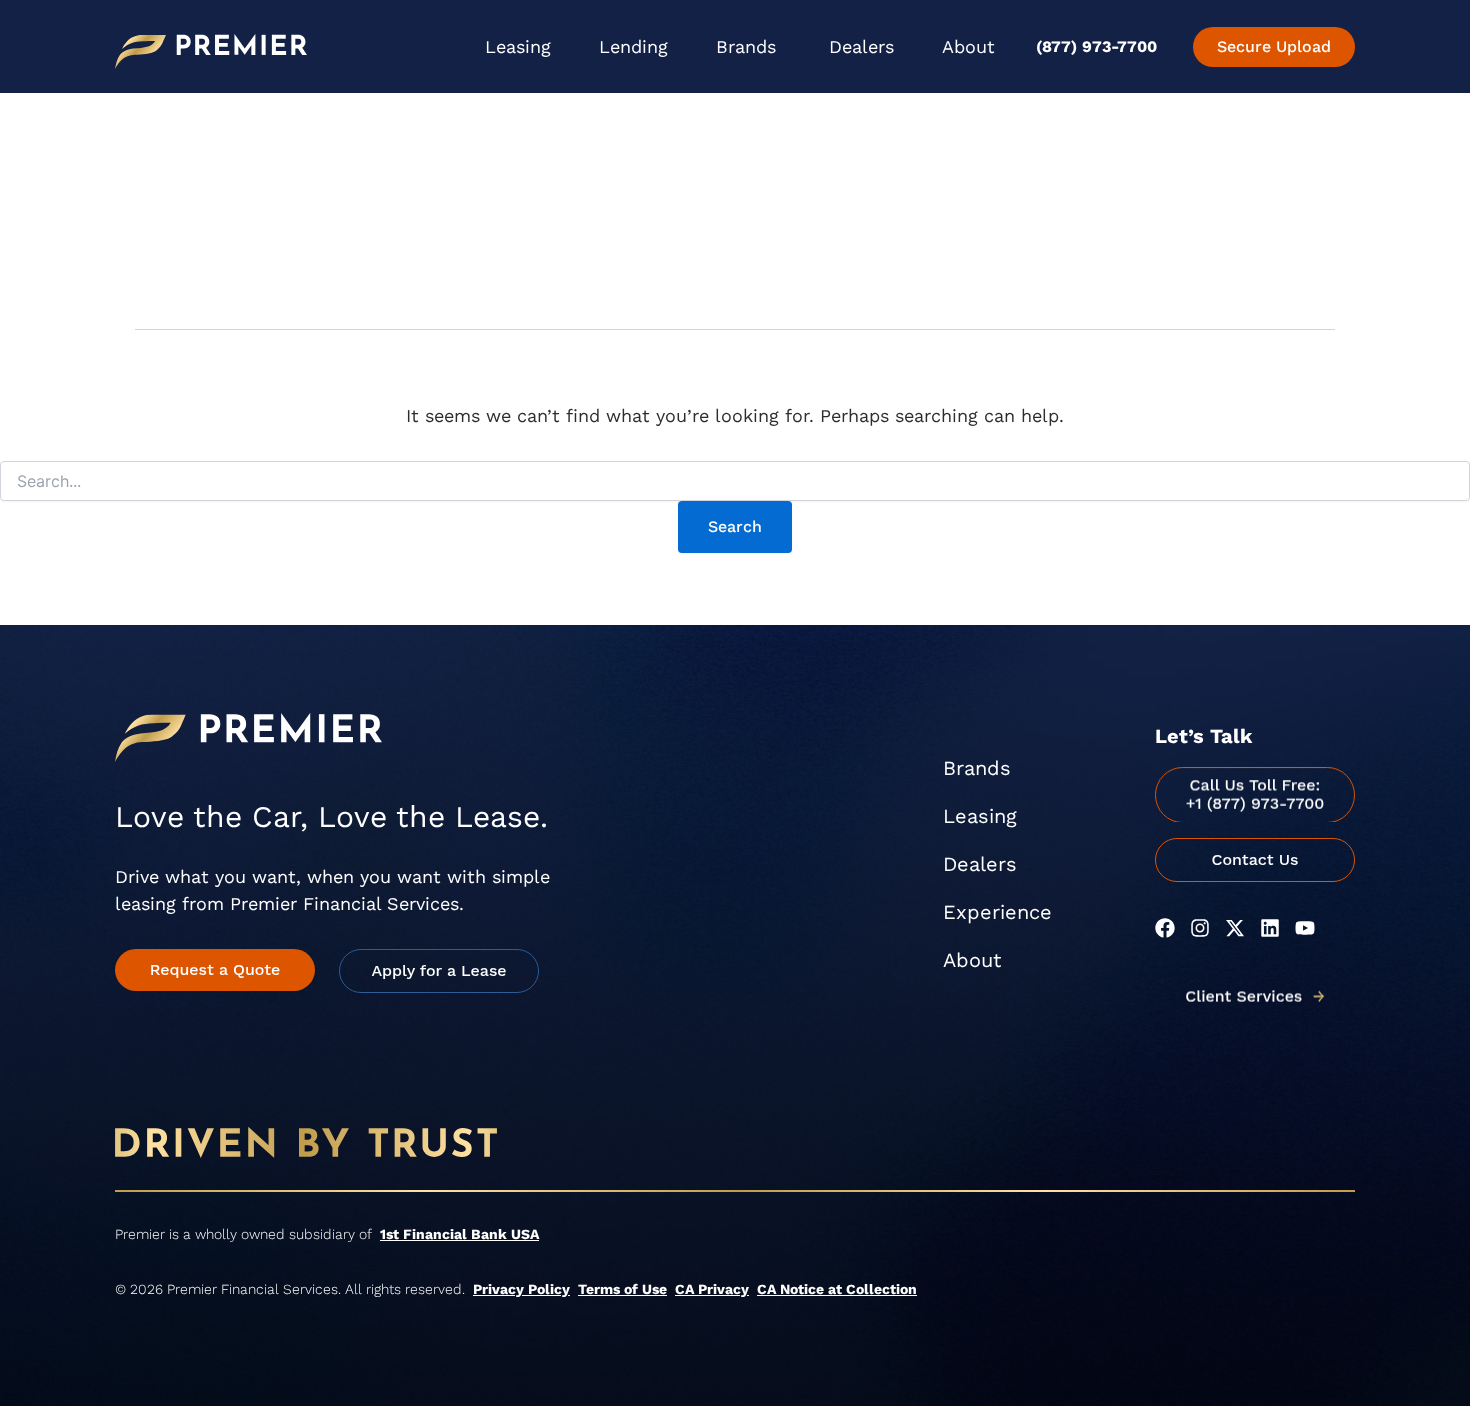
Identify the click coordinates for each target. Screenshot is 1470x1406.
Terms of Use (622, 1289)
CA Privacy (712, 1289)
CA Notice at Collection (837, 1289)
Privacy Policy (521, 1289)
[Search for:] (735, 482)
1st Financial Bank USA (459, 1234)
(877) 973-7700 (1096, 46)
